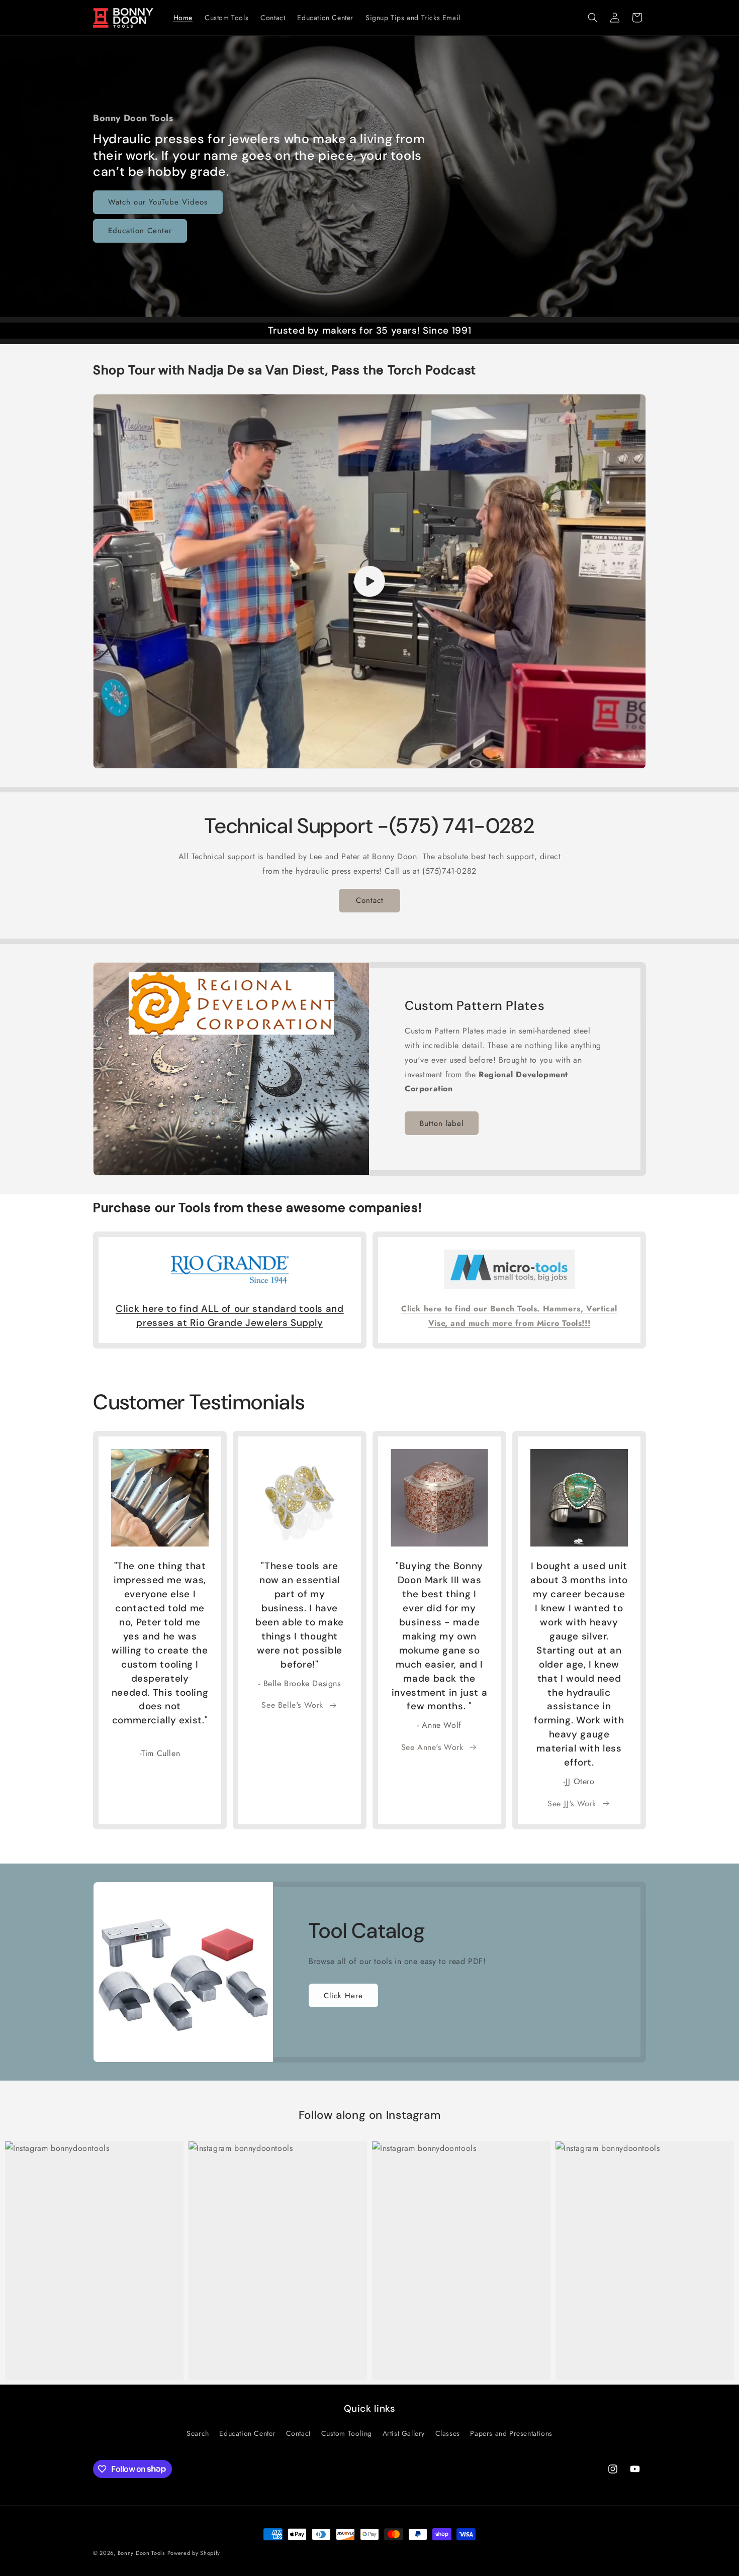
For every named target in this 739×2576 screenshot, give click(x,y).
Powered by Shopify (194, 2553)
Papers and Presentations (511, 2433)
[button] (593, 18)
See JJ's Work (572, 1804)
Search (198, 2433)
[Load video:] (369, 582)
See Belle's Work (292, 1705)
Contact (370, 900)
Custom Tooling (347, 2433)
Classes (448, 2433)
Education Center (140, 231)
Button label (442, 1123)
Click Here (343, 1996)
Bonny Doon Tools (141, 2553)
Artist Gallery (404, 2433)
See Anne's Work (432, 1747)
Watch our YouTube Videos (158, 202)
